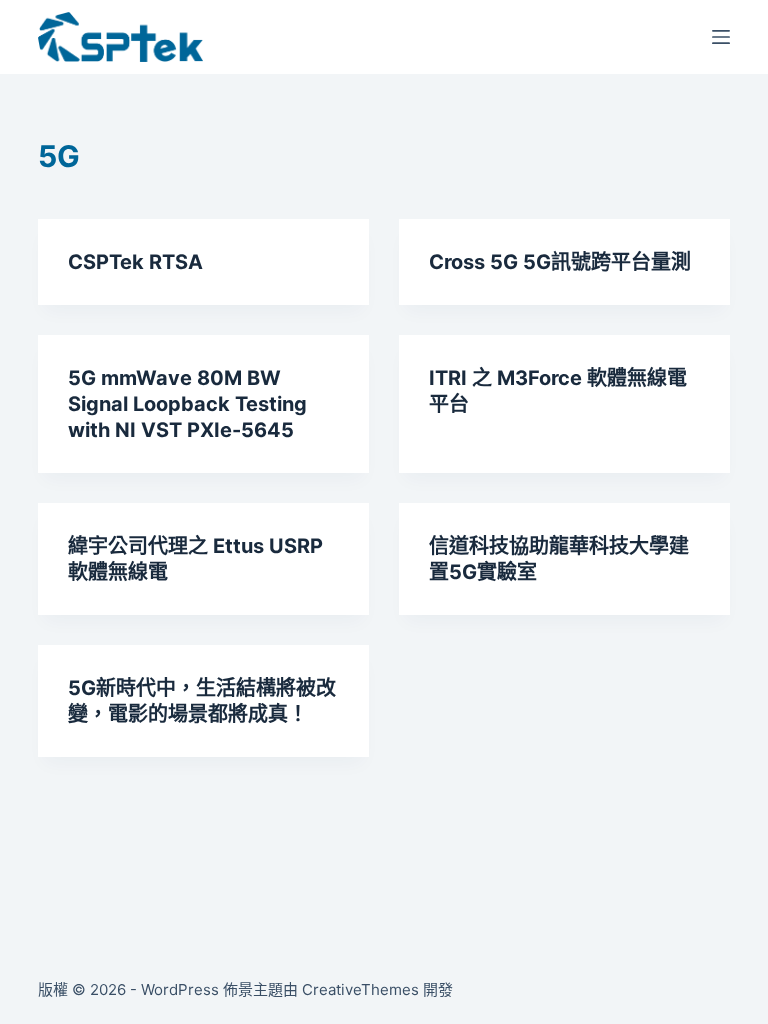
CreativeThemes (360, 989)
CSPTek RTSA (135, 262)
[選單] (721, 37)
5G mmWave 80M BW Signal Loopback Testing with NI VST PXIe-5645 (187, 404)
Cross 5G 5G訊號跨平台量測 (560, 262)
